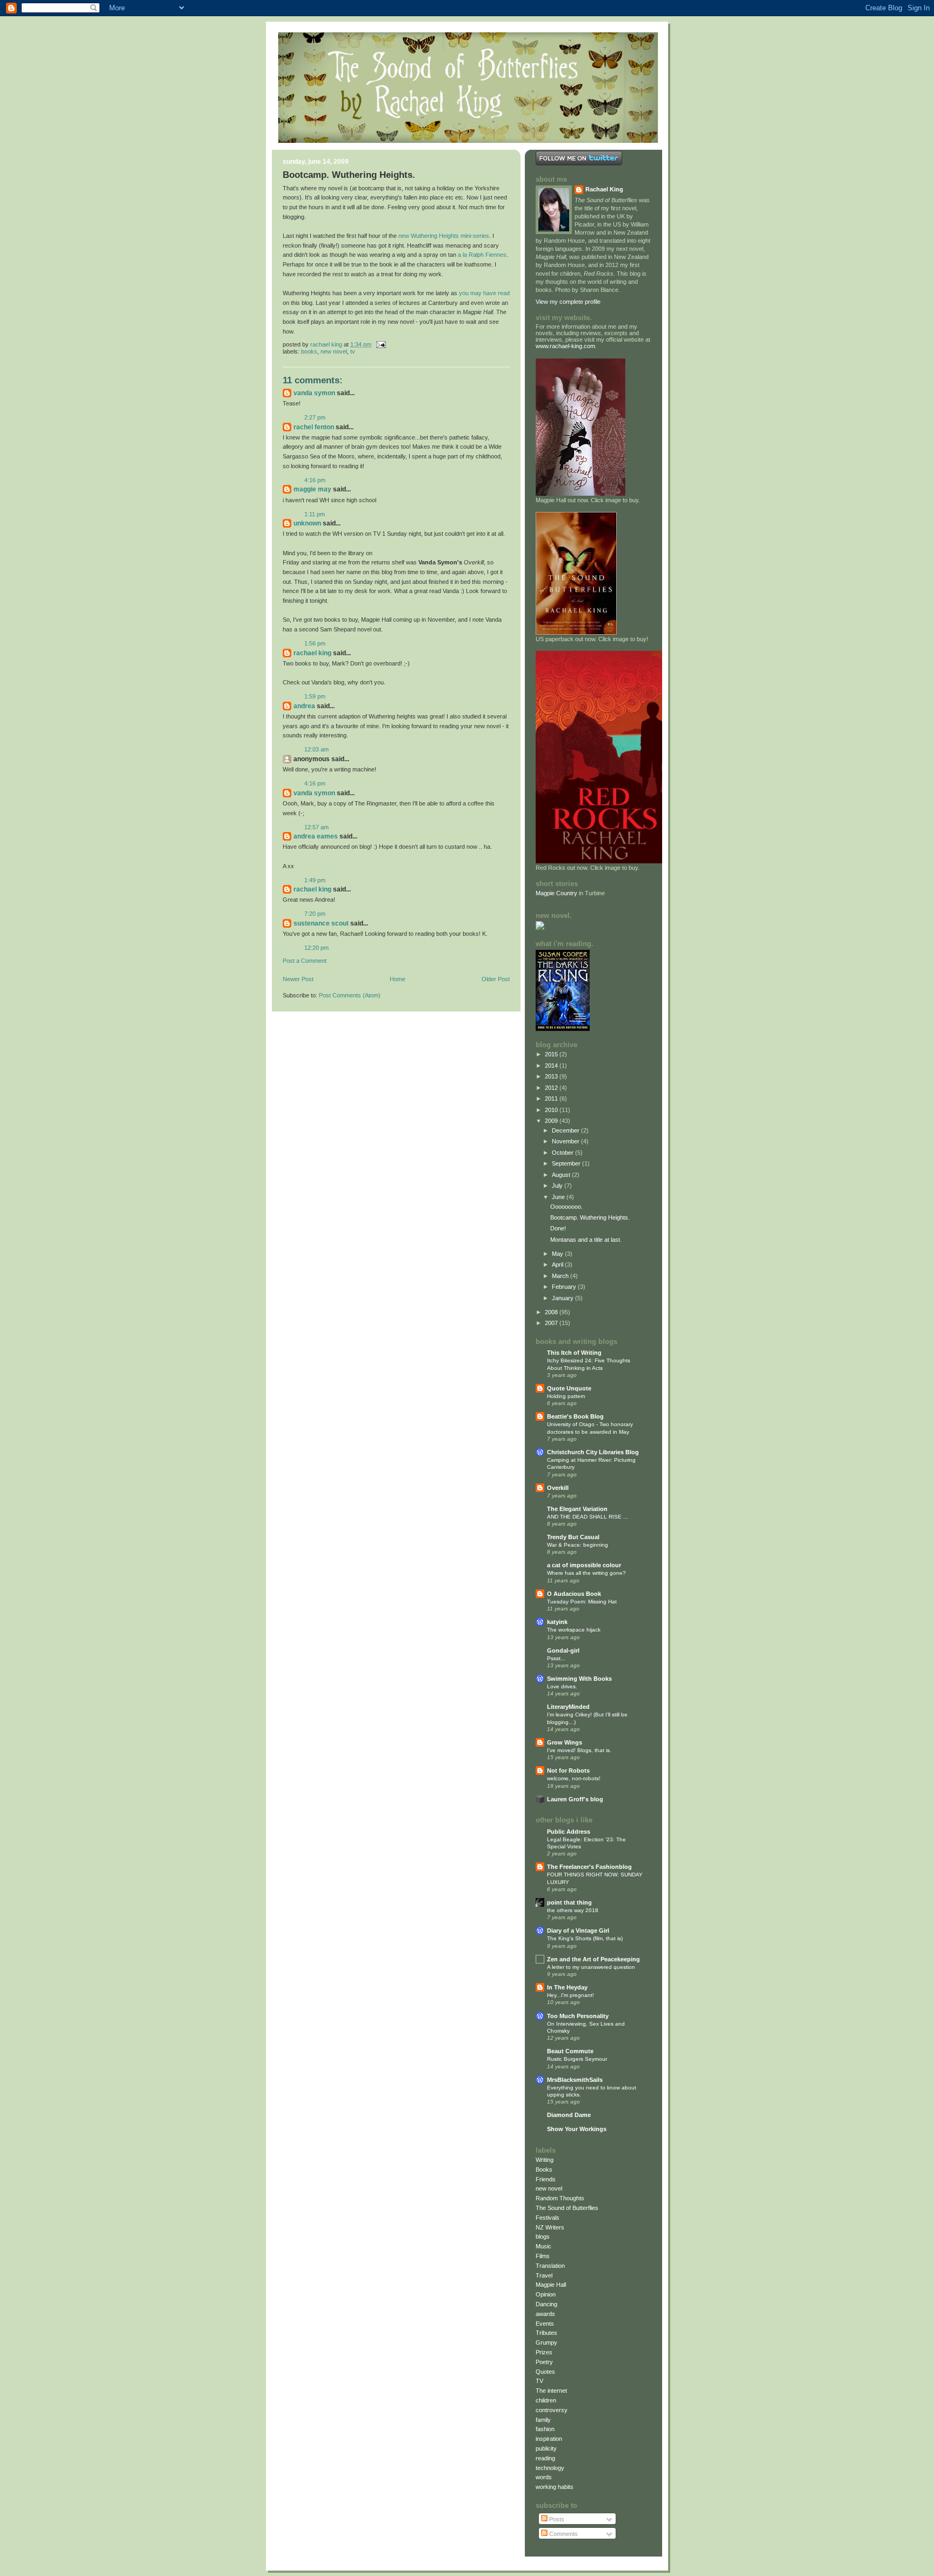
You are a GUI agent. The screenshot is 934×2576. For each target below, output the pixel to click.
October (563, 1153)
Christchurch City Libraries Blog (593, 1452)
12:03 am (316, 749)
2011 (552, 1099)
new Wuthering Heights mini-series (444, 236)
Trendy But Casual (573, 1537)
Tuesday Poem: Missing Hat (582, 1602)
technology (550, 2468)
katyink (557, 1622)
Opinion (546, 2294)
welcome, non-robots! (574, 1778)
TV (353, 351)
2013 (552, 1076)
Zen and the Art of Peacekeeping (593, 1959)
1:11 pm (315, 514)
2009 (552, 1121)
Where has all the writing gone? (586, 1573)
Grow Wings (565, 1742)
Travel (544, 2275)
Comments (563, 2534)
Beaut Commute (570, 2051)
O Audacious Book (574, 1594)
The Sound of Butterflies (567, 2208)
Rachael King (312, 653)
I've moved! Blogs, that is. (579, 1750)
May (558, 1254)
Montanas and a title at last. (586, 1240)
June (559, 1197)
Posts (556, 2519)
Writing (545, 2160)
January (563, 1298)
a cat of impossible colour (584, 1565)
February (565, 1287)
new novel (334, 351)
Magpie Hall (551, 2285)
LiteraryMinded (568, 1707)
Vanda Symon (314, 393)
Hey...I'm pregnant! (571, 1995)
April (558, 1264)
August (562, 1175)
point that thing (569, 1902)
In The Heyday (567, 1987)
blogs (543, 2236)
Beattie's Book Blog (575, 1416)
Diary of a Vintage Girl (578, 1931)
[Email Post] (380, 344)
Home (398, 979)
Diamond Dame (569, 2115)
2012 (552, 1088)
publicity (546, 2448)
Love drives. (562, 1686)
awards (545, 2314)
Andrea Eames (316, 836)
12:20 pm (316, 948)
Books (309, 351)
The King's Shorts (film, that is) (585, 1938)
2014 (552, 1066)
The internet (551, 2391)
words (544, 2477)
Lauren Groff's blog (575, 1799)
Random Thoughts (560, 2198)
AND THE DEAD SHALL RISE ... (588, 1517)
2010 (552, 1110)
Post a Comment (305, 961)
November (566, 1141)
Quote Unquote (569, 1388)
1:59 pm (315, 696)
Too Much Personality (578, 2016)
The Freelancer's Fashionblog (589, 1867)
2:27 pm (315, 417)
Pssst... (556, 1658)
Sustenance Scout (321, 923)
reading (545, 2458)
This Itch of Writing (574, 1353)
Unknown (307, 523)
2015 (552, 1054)
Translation (550, 2266)
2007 (552, 1323)
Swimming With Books (579, 1679)
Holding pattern (566, 1396)
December (566, 1130)
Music (543, 2246)
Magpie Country (556, 893)
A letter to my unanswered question (591, 1967)
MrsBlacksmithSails (575, 2080)
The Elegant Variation (577, 1509)
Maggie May (312, 489)
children (546, 2400)
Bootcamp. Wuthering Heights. (590, 1217)
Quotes (545, 2372)
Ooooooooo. (566, 1207)
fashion (545, 2429)
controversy (552, 2410)
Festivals (548, 2218)
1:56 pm (315, 643)
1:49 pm (315, 880)
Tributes (546, 2333)
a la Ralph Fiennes (482, 255)
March (561, 1276)
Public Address (569, 1832)
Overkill (558, 1488)
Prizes (544, 2352)
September (567, 1163)
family (543, 2420)
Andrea (304, 706)
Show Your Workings (577, 2129)
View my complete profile (568, 302)
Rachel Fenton (314, 427)
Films (543, 2256)
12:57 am (316, 827)
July (558, 1186)
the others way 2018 (573, 1910)
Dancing (546, 2304)
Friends (546, 2179)
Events (545, 2324)
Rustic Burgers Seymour (577, 2059)
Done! (558, 1228)
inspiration (549, 2439)
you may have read (484, 293)
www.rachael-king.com (565, 346)
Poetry (544, 2362)
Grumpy (546, 2342)
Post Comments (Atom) (350, 995)
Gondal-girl (563, 1650)
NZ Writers (550, 2227)
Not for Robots (568, 1770)
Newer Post (298, 979)
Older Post (496, 979)
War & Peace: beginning (578, 1545)
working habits (555, 2487)
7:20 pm (315, 914)
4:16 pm (315, 480)
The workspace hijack (574, 1630)
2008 (552, 1312)
